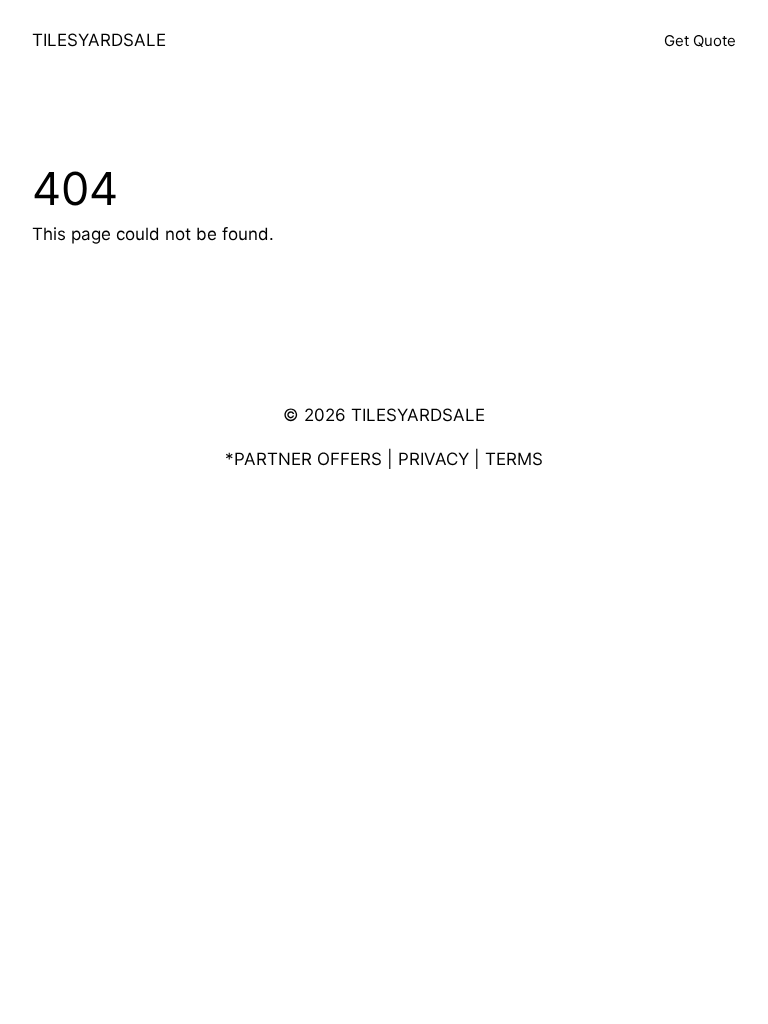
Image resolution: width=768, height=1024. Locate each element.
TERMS (514, 459)
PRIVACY (433, 459)
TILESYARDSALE (99, 40)
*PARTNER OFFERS (303, 459)
